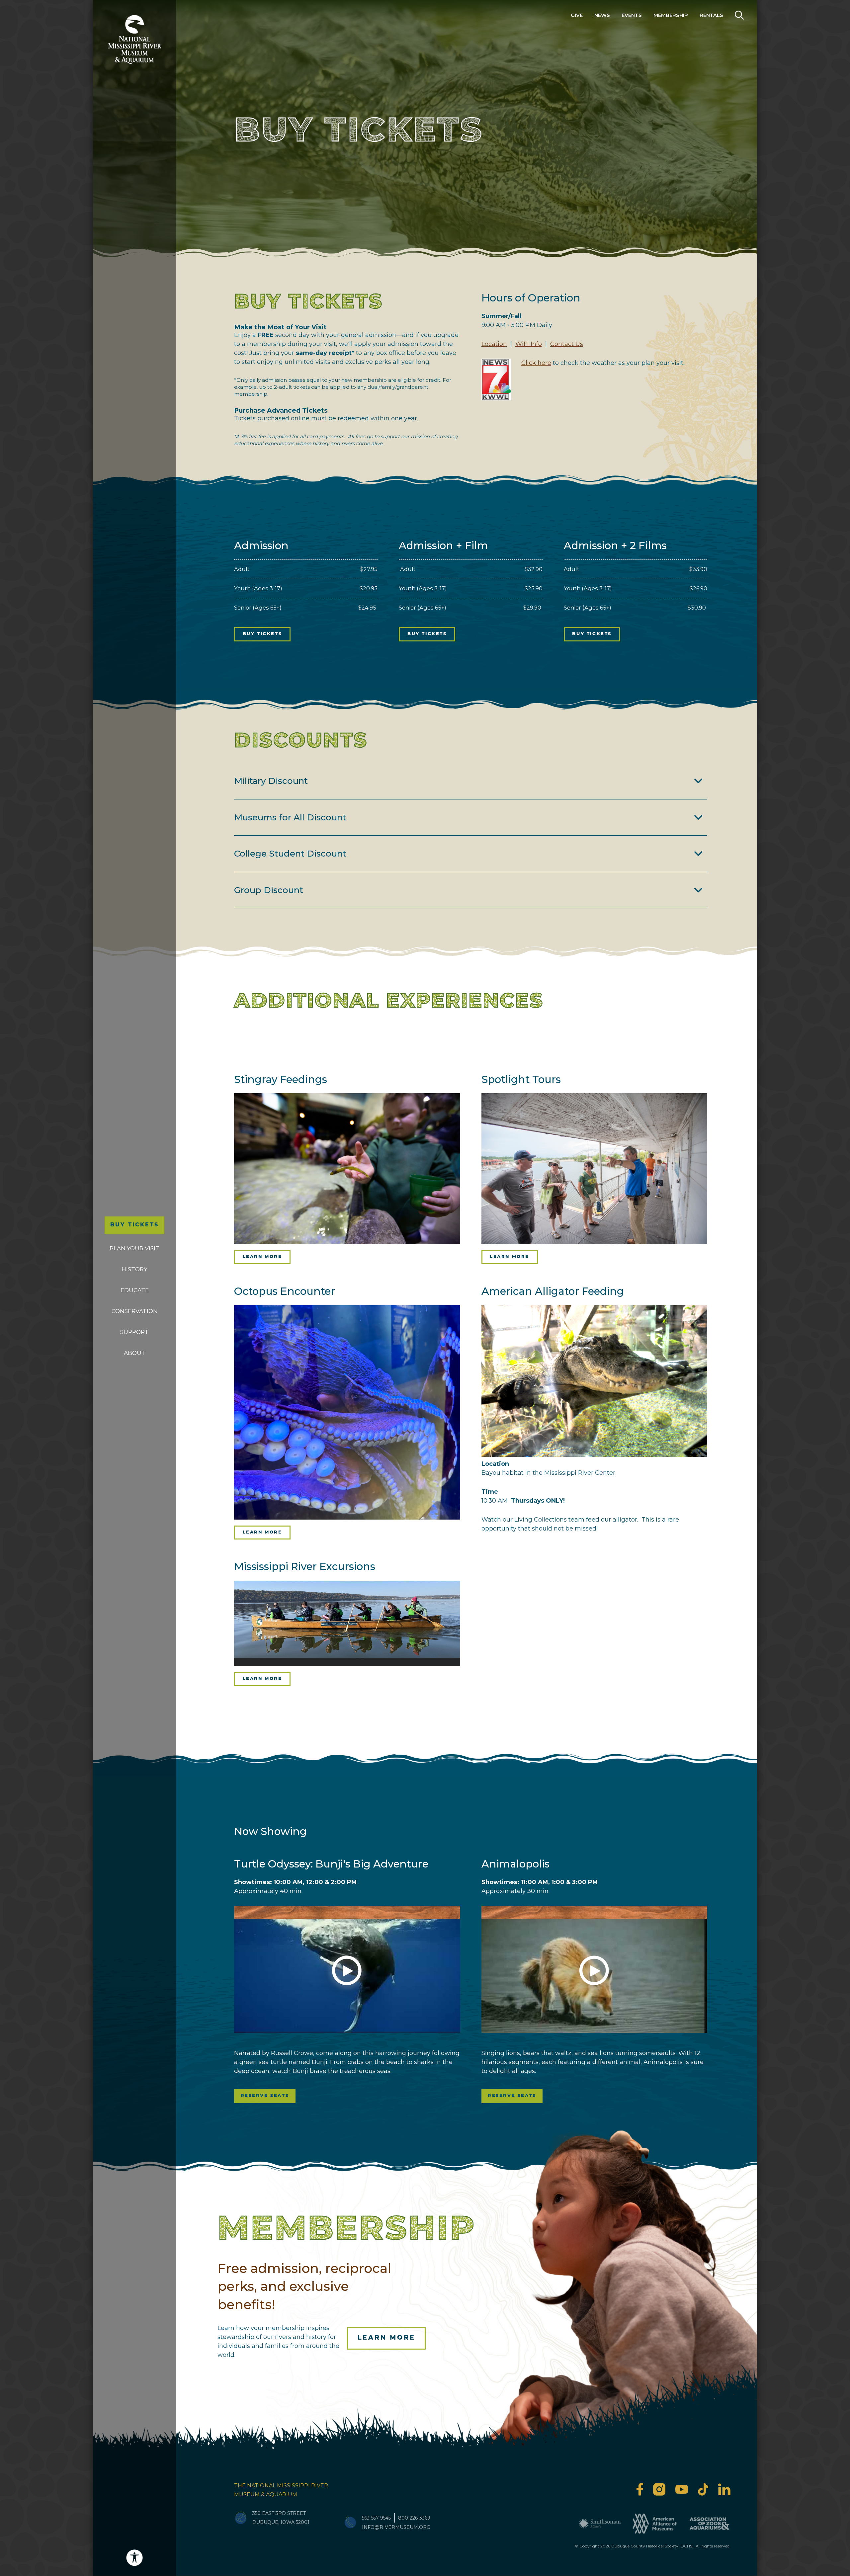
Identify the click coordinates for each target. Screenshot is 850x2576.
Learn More (262, 1257)
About (135, 1353)
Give (577, 15)
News (602, 15)
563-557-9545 (376, 2518)
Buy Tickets (134, 1225)
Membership (671, 15)
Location (494, 344)
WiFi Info (529, 344)
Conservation (135, 1311)
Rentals (711, 15)
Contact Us (567, 344)
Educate (135, 1290)
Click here (536, 363)
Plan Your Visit (134, 1248)
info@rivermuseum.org (396, 2527)
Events (632, 15)
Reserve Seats (265, 2096)
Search (739, 15)
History (134, 1269)
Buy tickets (262, 634)
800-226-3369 (414, 2518)
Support (134, 1332)
